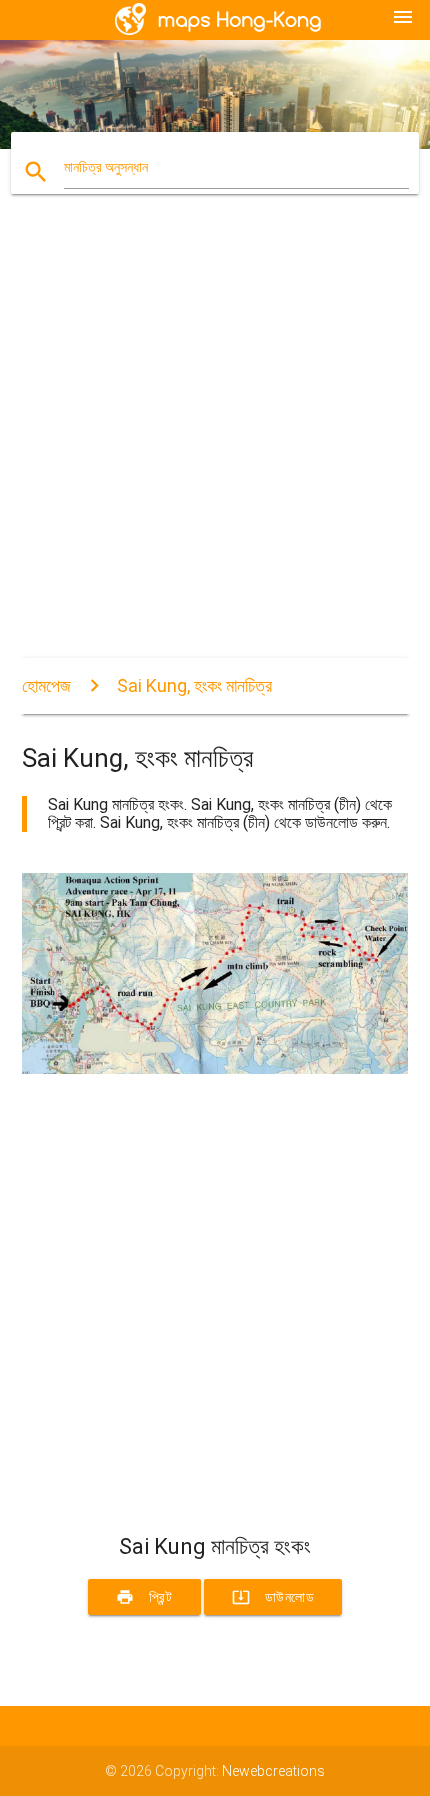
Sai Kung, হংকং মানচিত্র (194, 685)
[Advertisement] (215, 443)
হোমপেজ (46, 685)
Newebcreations (273, 1771)
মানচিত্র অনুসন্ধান (106, 167)
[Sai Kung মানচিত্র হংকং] (215, 1069)
